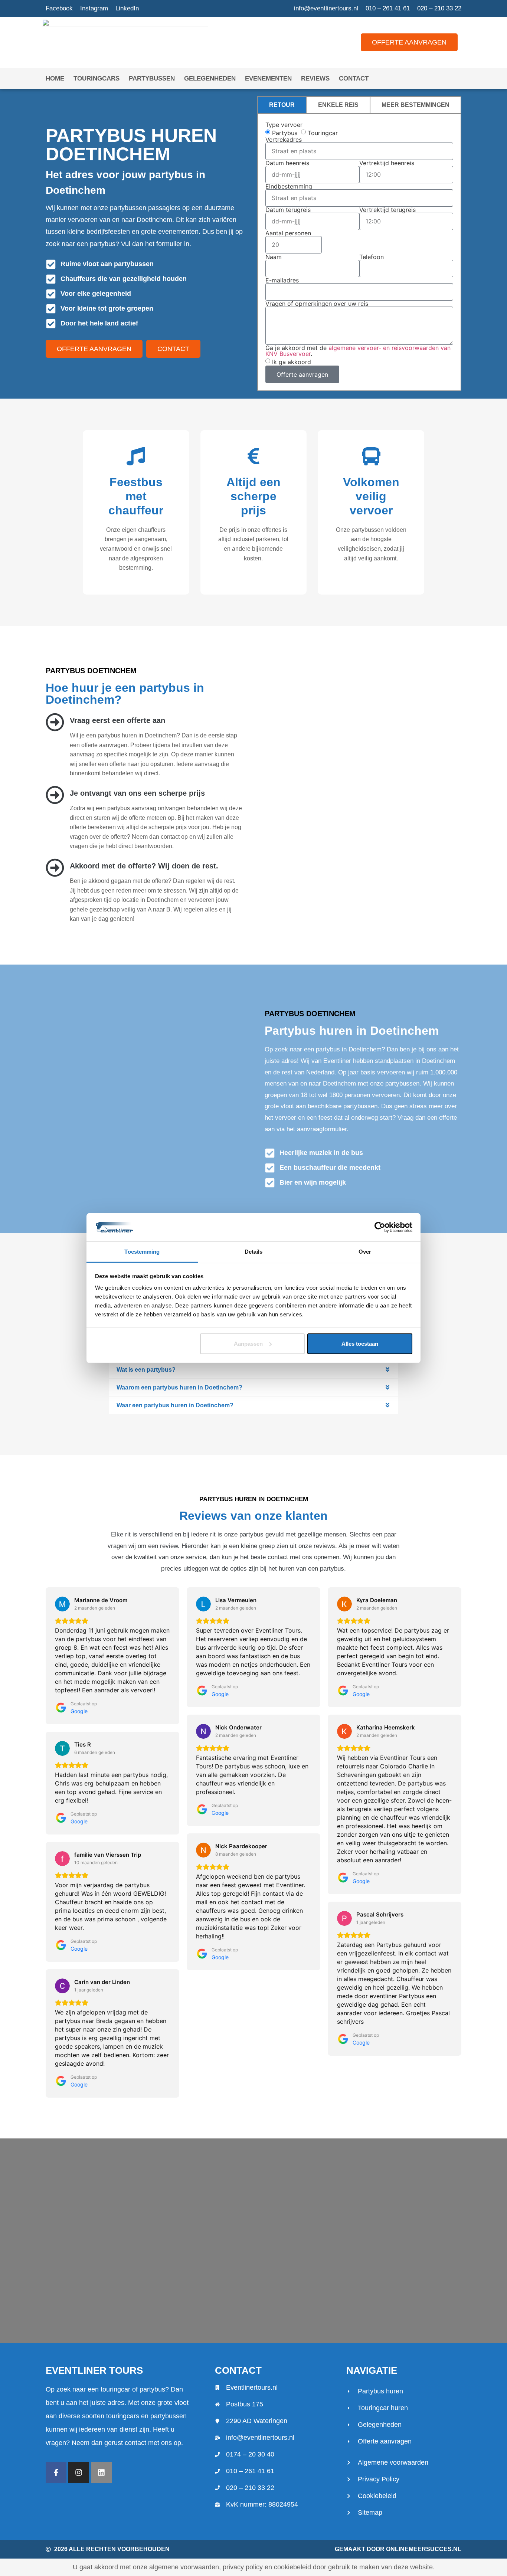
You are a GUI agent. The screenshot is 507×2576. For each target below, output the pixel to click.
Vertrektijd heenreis (387, 163)
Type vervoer (284, 125)
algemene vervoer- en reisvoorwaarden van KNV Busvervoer (358, 351)
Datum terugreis (288, 210)
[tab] (282, 105)
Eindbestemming (289, 186)
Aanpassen (248, 1344)
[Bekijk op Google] (62, 1604)
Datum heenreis (287, 163)
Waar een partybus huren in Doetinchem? (175, 1405)
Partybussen (152, 78)
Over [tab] (365, 1252)
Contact (354, 78)
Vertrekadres (284, 140)
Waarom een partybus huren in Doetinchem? (179, 1387)
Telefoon (372, 257)
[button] (253, 1370)
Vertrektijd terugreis (387, 210)
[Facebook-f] (56, 2472)
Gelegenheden (210, 78)
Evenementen (268, 78)
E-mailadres (282, 280)
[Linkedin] (101, 2472)
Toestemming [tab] (142, 1252)
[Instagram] (79, 2472)
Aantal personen (288, 233)
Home (55, 78)
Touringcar (323, 132)
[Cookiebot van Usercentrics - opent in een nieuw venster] (380, 1227)
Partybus (285, 132)
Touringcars (97, 78)
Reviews (315, 78)
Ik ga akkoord (292, 362)
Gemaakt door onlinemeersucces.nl (398, 2549)
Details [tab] (254, 1252)
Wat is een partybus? (146, 1370)
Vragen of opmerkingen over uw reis (317, 304)
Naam (274, 257)
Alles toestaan (360, 1344)
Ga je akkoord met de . (358, 351)
